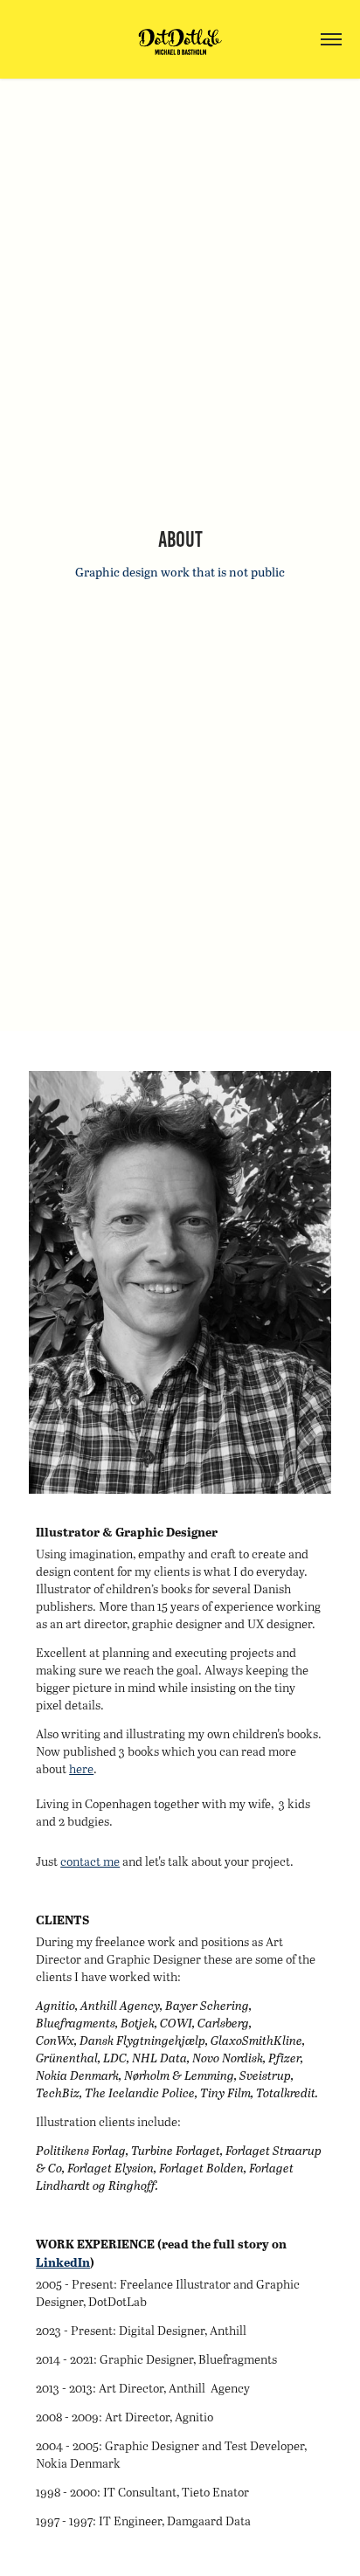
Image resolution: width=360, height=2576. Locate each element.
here (81, 1768)
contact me (90, 1861)
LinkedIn (63, 2262)
